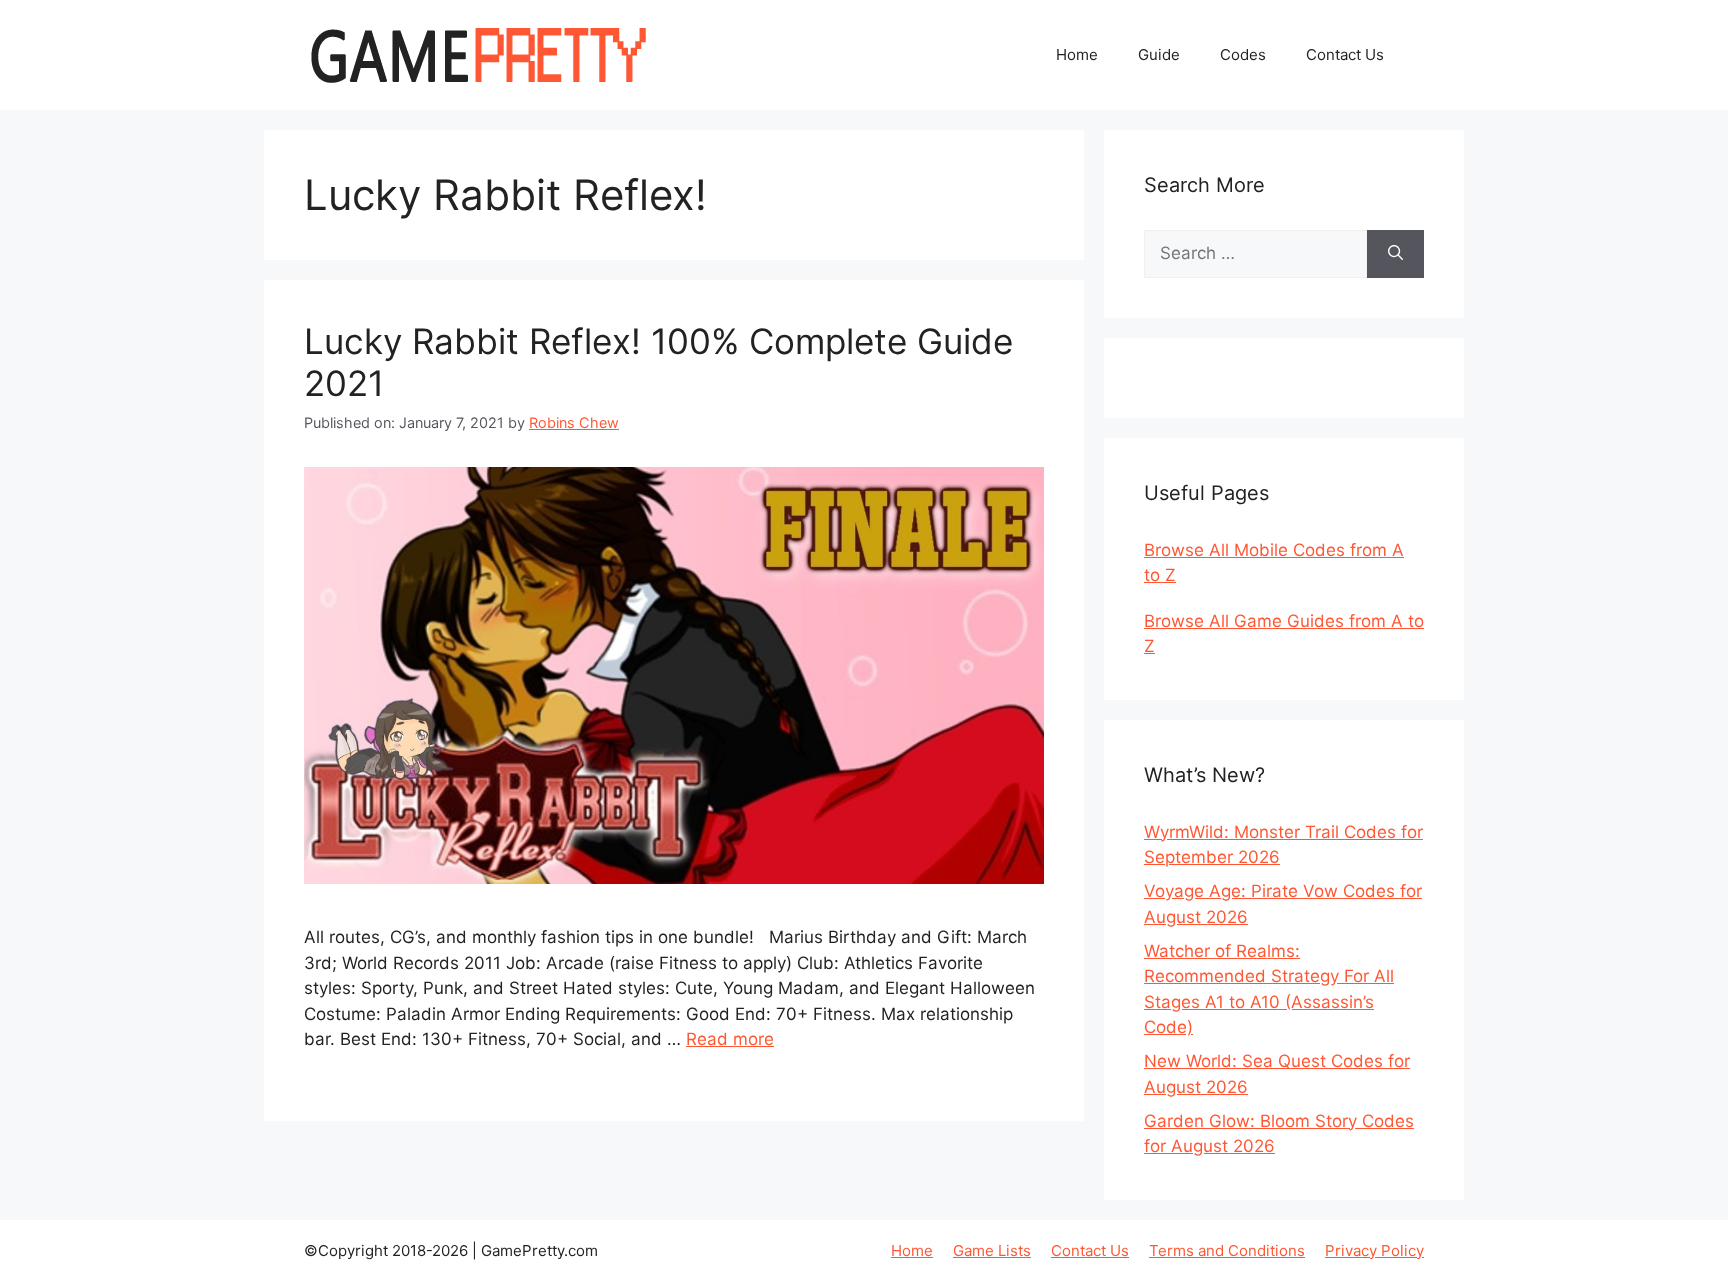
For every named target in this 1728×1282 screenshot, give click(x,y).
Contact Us (1345, 54)
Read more (730, 1039)
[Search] (1395, 254)
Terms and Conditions (1227, 1250)
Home (1077, 54)
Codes (1243, 54)
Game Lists (992, 1250)
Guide (1159, 54)
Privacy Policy (1374, 1250)
